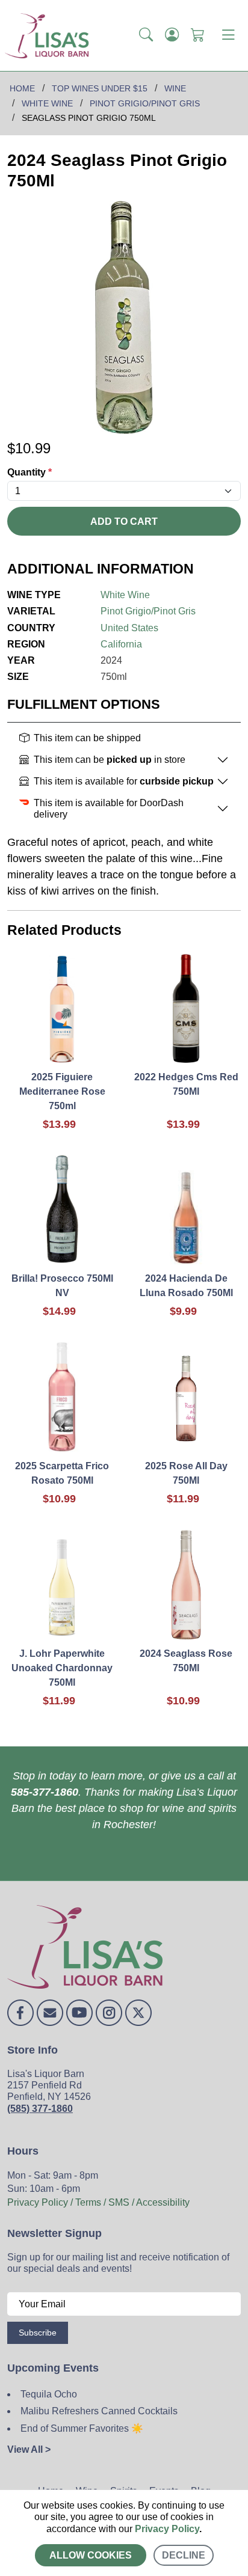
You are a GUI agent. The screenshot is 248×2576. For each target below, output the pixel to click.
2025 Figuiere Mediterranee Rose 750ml (62, 1091)
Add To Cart (124, 522)
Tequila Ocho (49, 2394)
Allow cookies (91, 2555)
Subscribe (38, 2333)
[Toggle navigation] (228, 35)
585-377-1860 (45, 1792)
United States (129, 628)
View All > (29, 2449)
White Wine (125, 595)
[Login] (172, 35)
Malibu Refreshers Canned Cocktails (99, 2411)
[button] (146, 35)
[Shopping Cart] (198, 35)
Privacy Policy (167, 2529)
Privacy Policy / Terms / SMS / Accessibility (98, 2202)
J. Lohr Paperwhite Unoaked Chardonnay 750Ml (62, 1668)
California (121, 644)
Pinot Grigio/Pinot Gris (148, 611)
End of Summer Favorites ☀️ (82, 2428)
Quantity (29, 472)
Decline (184, 2555)
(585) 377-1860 (40, 2109)
